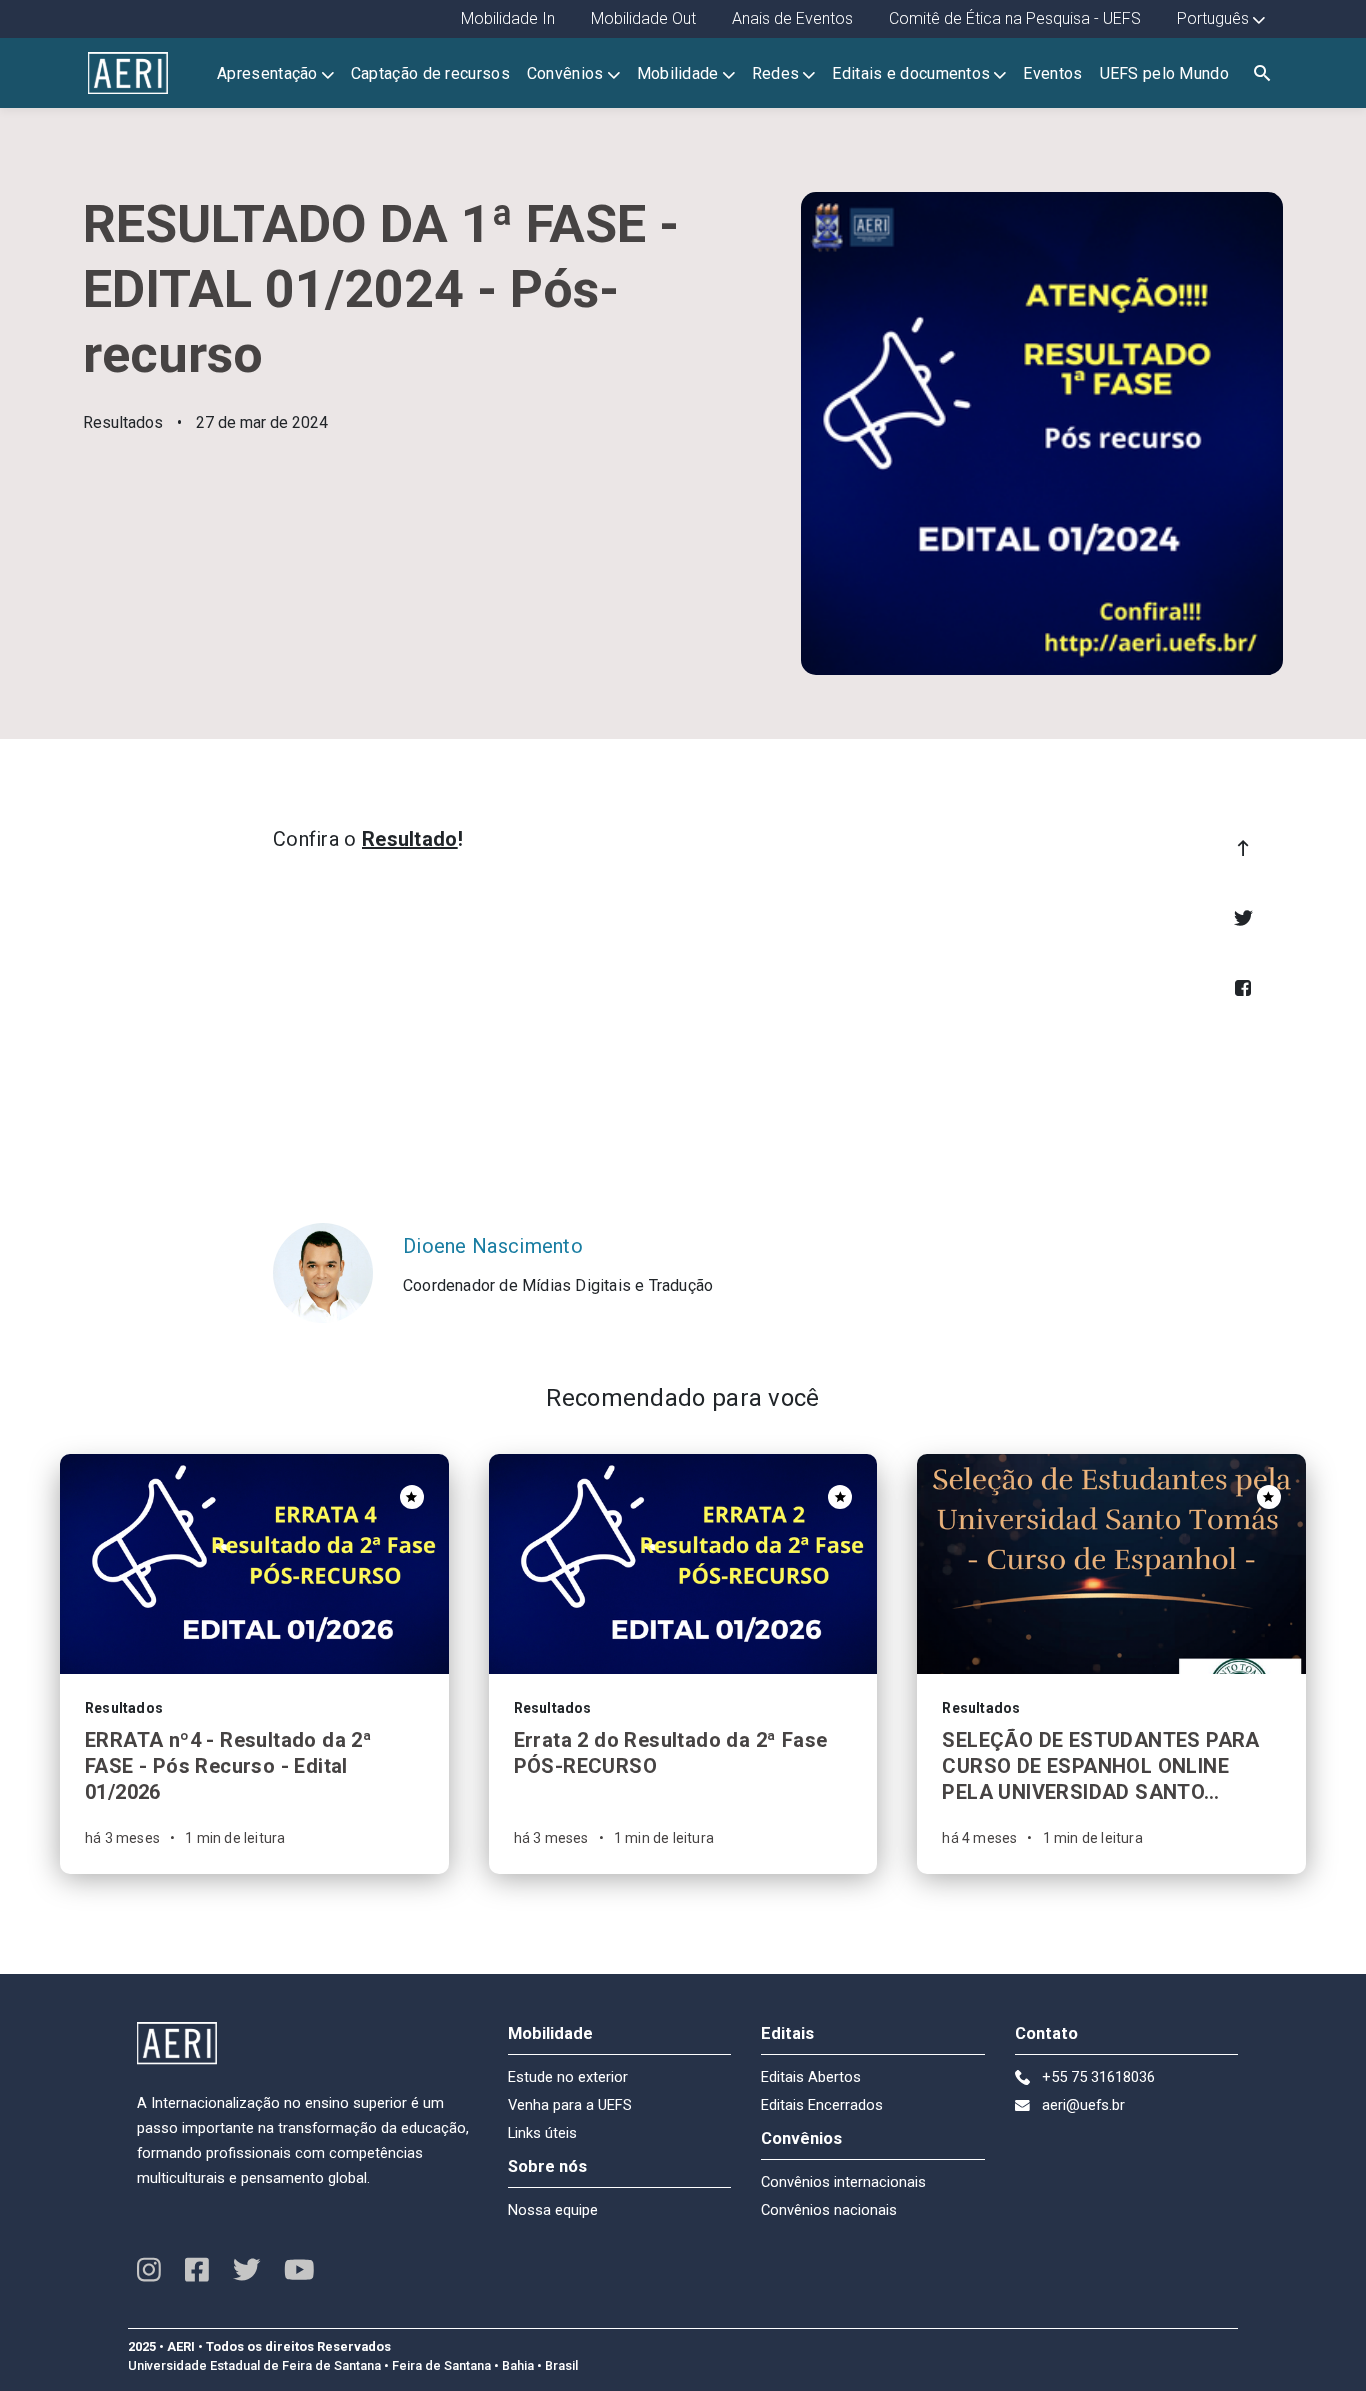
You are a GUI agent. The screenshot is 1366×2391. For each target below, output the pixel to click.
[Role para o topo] (1243, 848)
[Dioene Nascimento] (323, 1273)
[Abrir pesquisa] (1262, 73)
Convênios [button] (565, 73)
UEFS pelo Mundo (1165, 73)
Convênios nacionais (829, 2210)
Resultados (123, 422)
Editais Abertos (811, 2077)
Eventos (1052, 73)
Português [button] (1213, 18)
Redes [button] (776, 73)
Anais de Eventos (792, 18)
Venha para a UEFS (570, 2105)
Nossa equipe (553, 2210)
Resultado (410, 839)
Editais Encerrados (822, 2105)
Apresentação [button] (267, 73)
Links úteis (542, 2133)
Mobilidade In (508, 18)
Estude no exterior (568, 2077)
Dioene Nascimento (493, 1246)
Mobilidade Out (643, 18)
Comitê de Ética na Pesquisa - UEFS (1015, 18)
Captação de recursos (430, 73)
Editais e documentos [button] (911, 73)
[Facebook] (1243, 988)
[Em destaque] (412, 1497)
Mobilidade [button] (678, 73)
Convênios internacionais (843, 2182)
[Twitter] (1243, 918)
